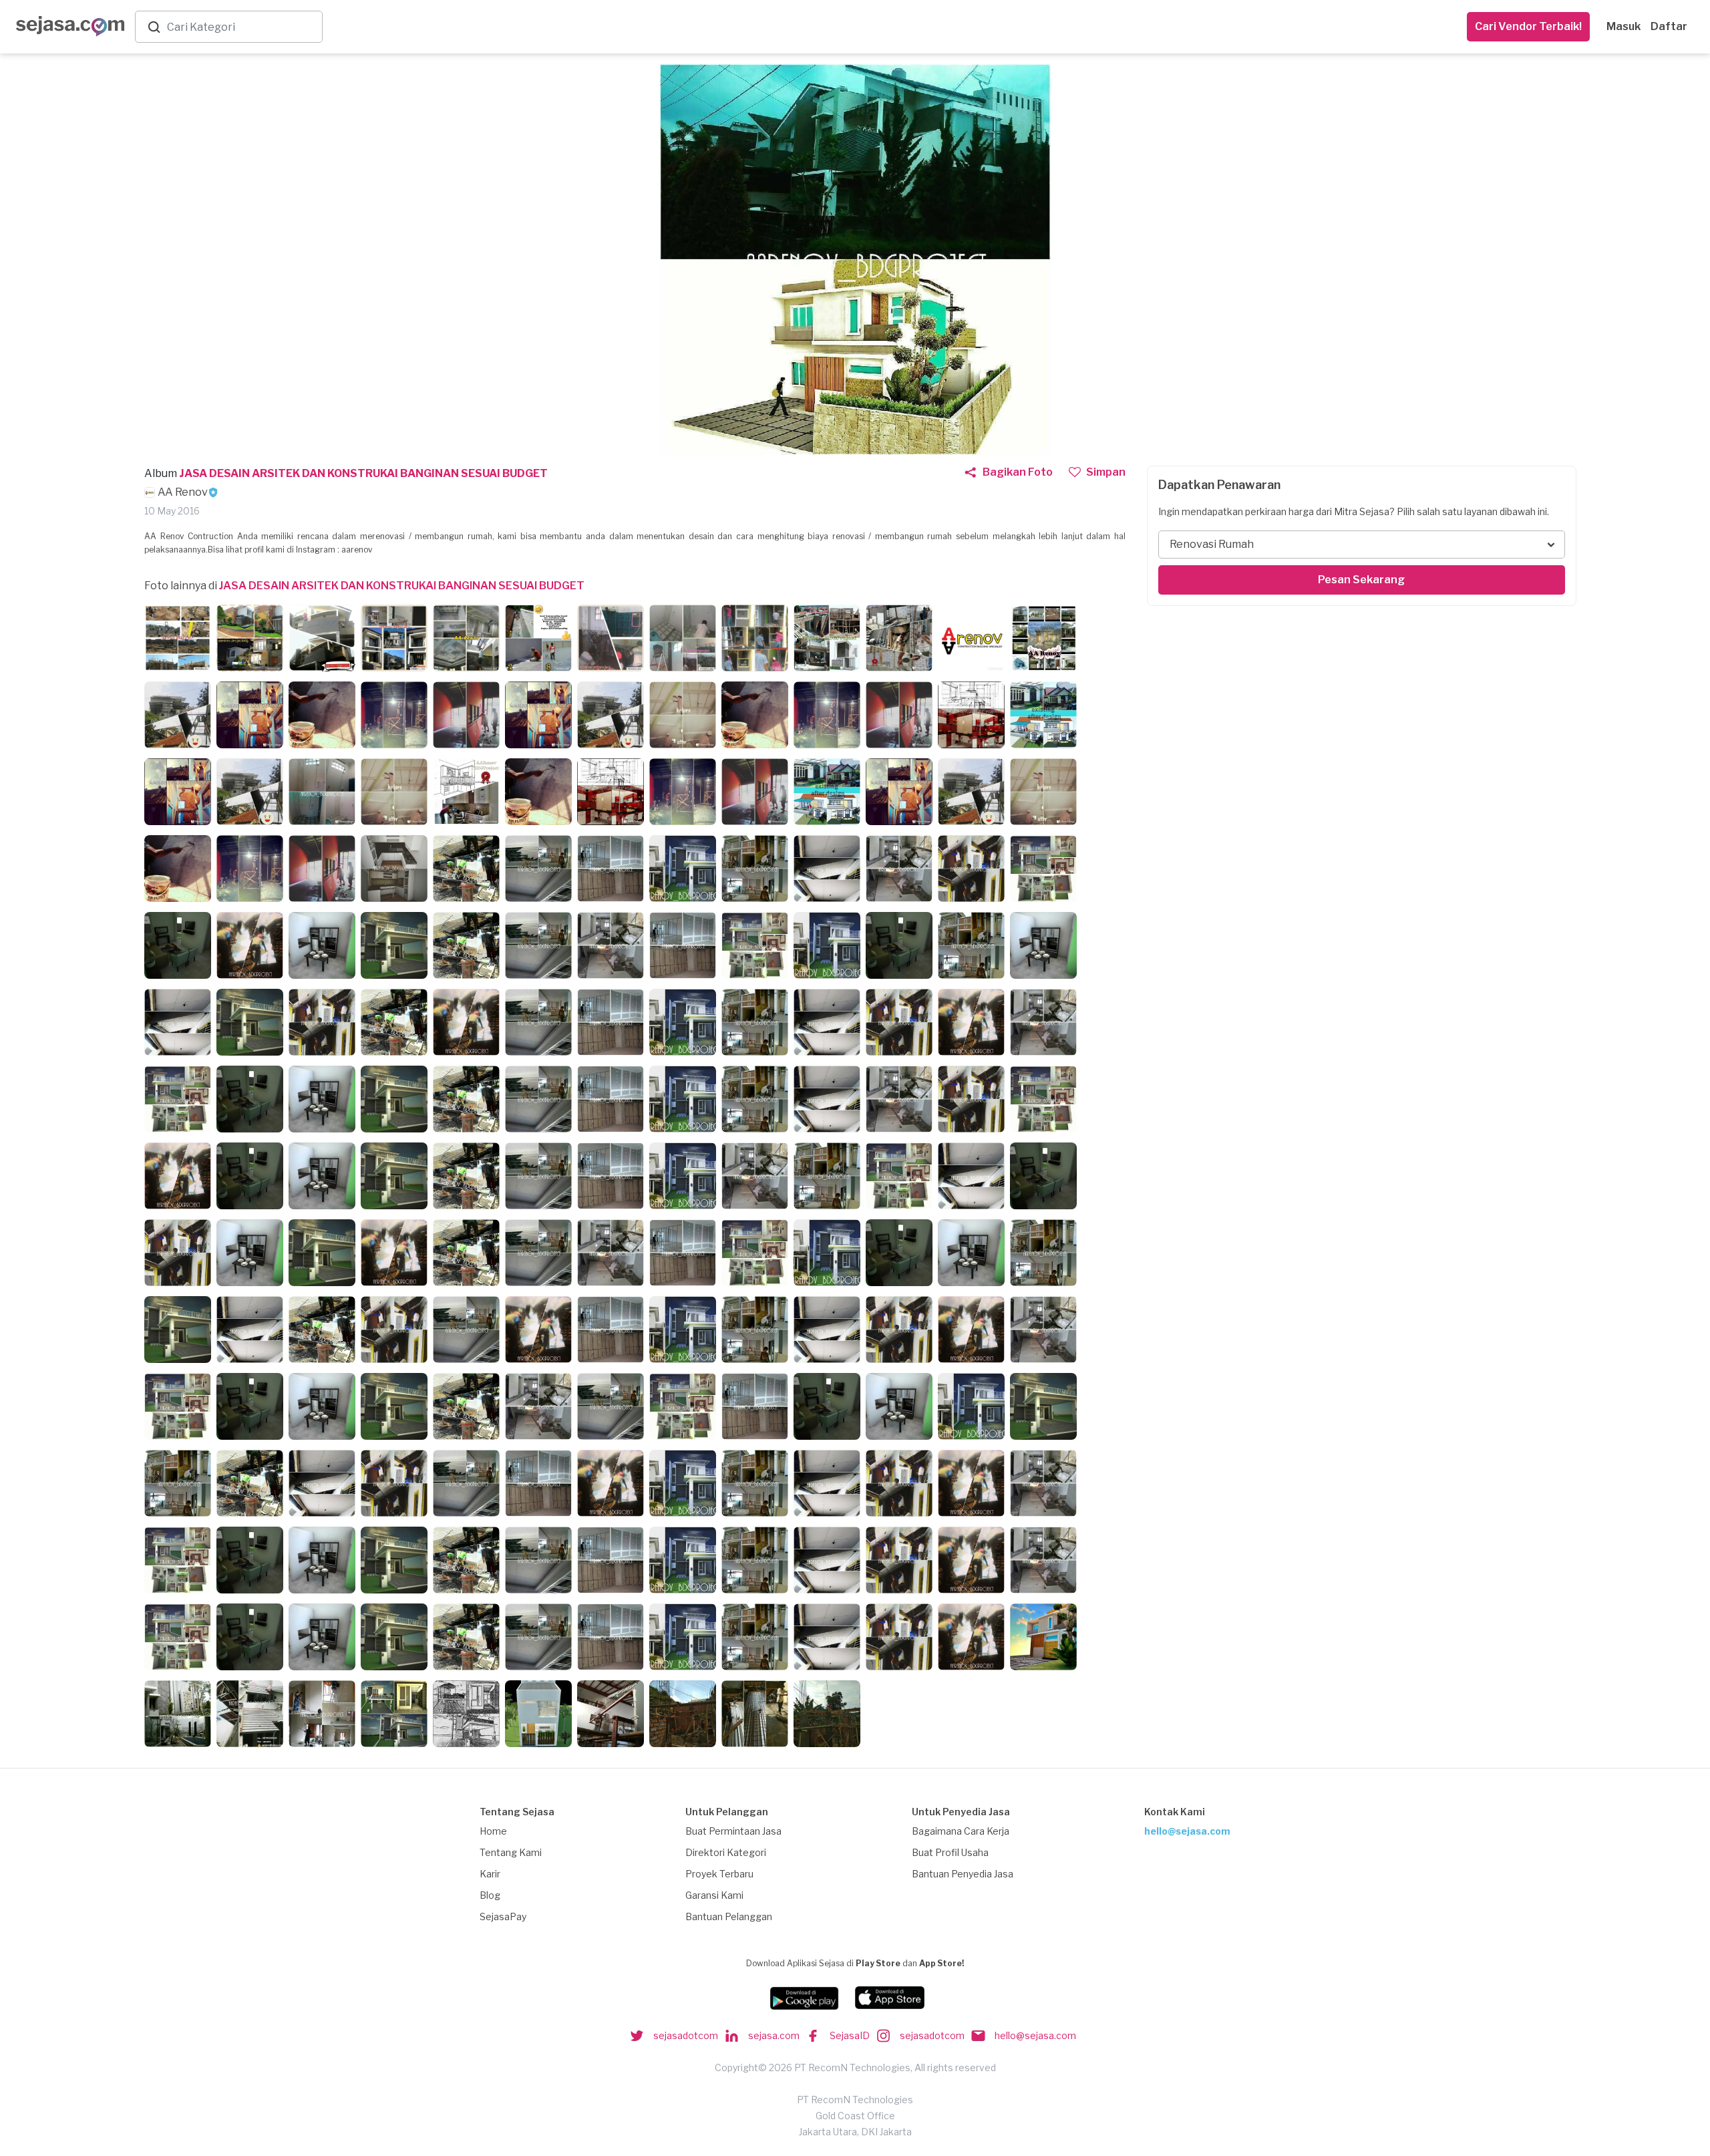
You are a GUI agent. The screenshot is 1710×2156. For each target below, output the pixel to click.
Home (493, 1831)
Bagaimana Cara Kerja (961, 1831)
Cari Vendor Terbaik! (1528, 26)
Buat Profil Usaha (950, 1852)
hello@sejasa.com (1187, 1831)
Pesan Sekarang (1361, 580)
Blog (490, 1895)
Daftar (1669, 26)
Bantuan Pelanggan (729, 1916)
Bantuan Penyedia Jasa (963, 1874)
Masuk (1623, 26)
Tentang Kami (511, 1852)
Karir (490, 1874)
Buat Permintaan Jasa (733, 1831)
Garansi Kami (714, 1895)
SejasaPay (503, 1916)
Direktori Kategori (726, 1852)
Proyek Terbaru (719, 1874)
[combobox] (242, 27)
